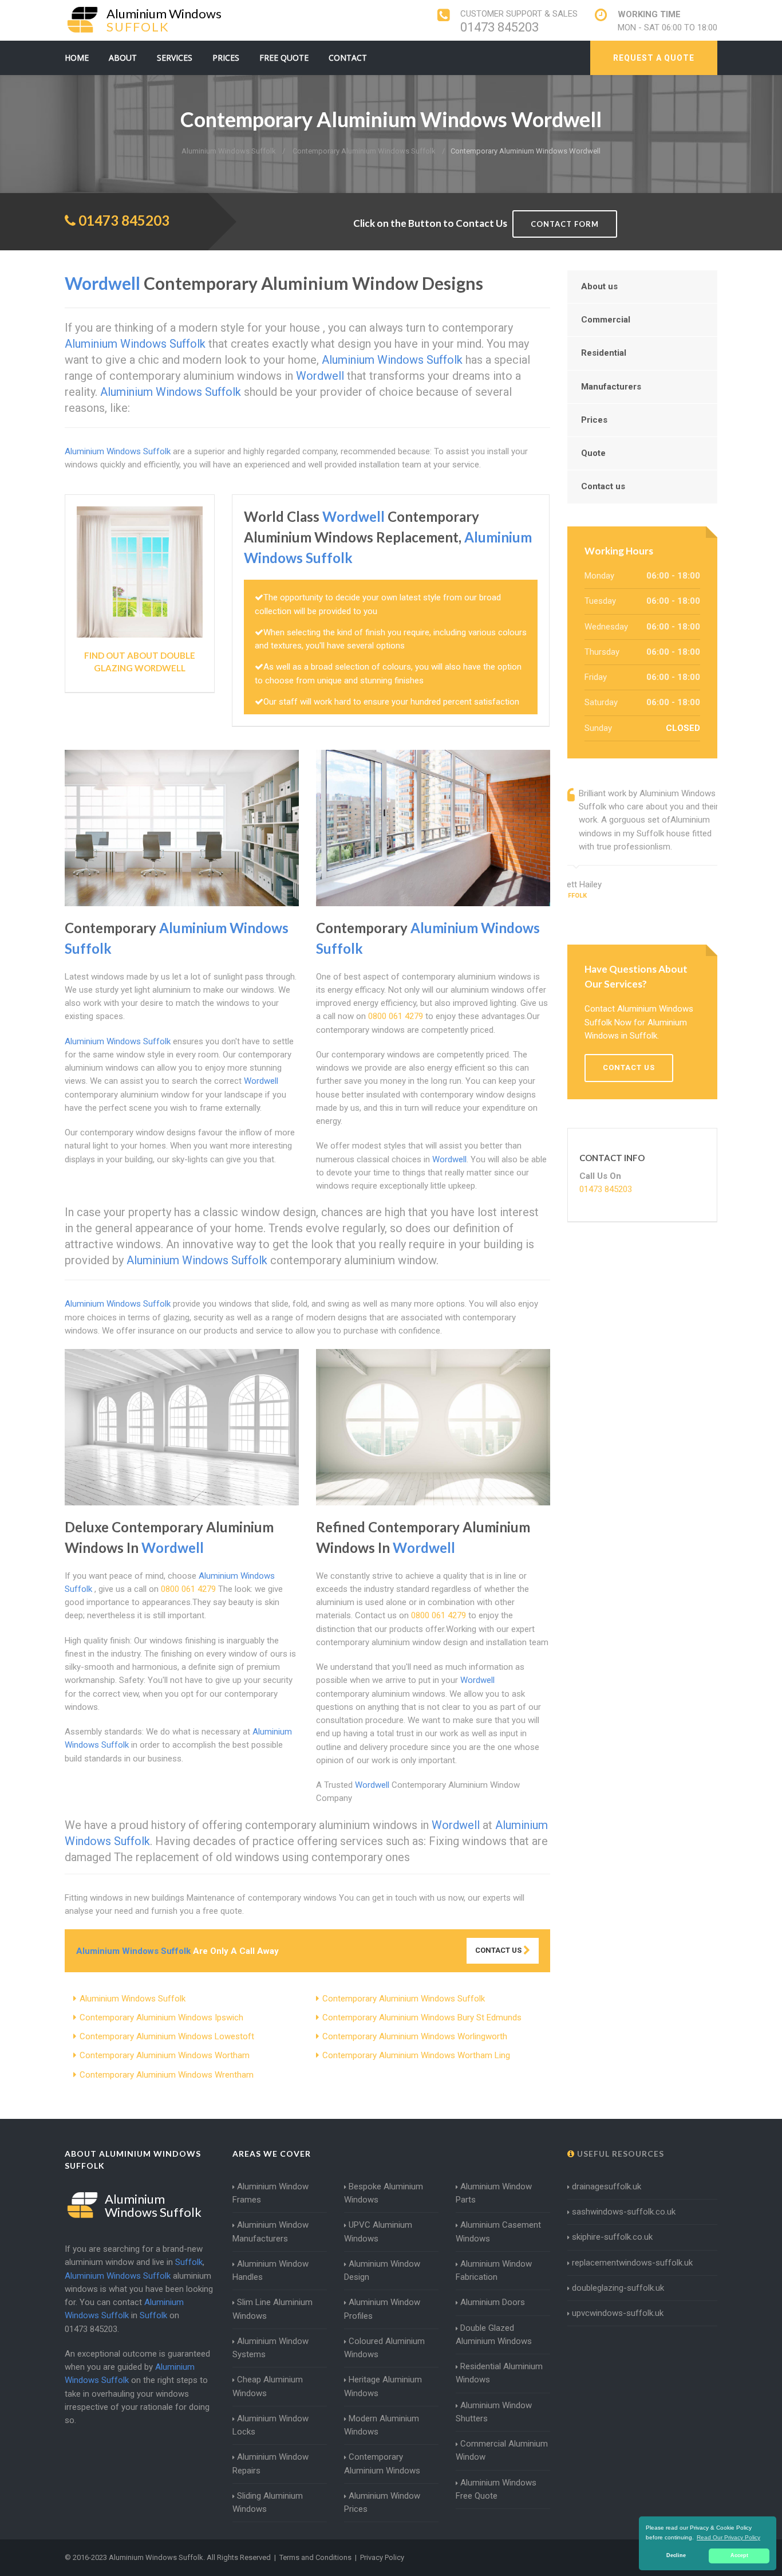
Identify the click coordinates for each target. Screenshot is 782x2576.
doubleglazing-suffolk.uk (618, 2288)
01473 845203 (499, 27)
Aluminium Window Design (382, 2270)
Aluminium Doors (493, 2302)
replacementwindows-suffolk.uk (632, 2263)
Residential (604, 353)
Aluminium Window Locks (270, 2425)
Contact (348, 58)
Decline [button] (676, 2555)
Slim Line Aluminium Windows (272, 2309)
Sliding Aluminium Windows (268, 2502)
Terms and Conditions (315, 2557)
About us (599, 286)
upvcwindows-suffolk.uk (618, 2313)
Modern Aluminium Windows (382, 2425)
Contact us (603, 486)
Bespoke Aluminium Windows (384, 2193)
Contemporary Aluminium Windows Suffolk (404, 1999)
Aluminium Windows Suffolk (133, 1999)
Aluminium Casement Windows (498, 2231)
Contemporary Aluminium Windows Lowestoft (167, 2036)
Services (175, 58)
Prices (226, 58)
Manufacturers (611, 387)
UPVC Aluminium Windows (378, 2231)
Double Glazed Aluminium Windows (494, 2335)
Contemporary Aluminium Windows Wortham (165, 2055)
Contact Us (499, 1950)
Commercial (606, 320)
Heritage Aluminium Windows (383, 2386)
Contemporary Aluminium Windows (382, 2463)
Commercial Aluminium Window (502, 2450)
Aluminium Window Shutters (494, 2412)
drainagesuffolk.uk (607, 2186)
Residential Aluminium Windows (499, 2373)
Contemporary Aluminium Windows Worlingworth (415, 2036)
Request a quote (654, 58)
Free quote (284, 58)
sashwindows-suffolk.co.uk (624, 2212)
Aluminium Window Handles (270, 2270)
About (123, 58)
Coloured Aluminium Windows (384, 2348)
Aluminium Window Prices (382, 2502)
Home (77, 58)
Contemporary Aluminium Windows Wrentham (167, 2075)
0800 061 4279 (396, 1016)
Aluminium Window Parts (494, 2193)
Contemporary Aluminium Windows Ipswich (161, 2017)
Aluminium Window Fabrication (494, 2270)
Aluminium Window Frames (270, 2193)
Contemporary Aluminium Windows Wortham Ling (416, 2055)
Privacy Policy (382, 2557)
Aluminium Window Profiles (382, 2309)
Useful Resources (619, 2154)
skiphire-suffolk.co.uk (612, 2237)
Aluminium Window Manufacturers (270, 2231)
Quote (593, 453)
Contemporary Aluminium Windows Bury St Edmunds (422, 2017)
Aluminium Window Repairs (270, 2463)
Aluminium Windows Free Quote (496, 2489)
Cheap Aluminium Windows (268, 2386)
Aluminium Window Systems (270, 2348)
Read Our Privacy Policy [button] (728, 2537)
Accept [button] (739, 2555)
